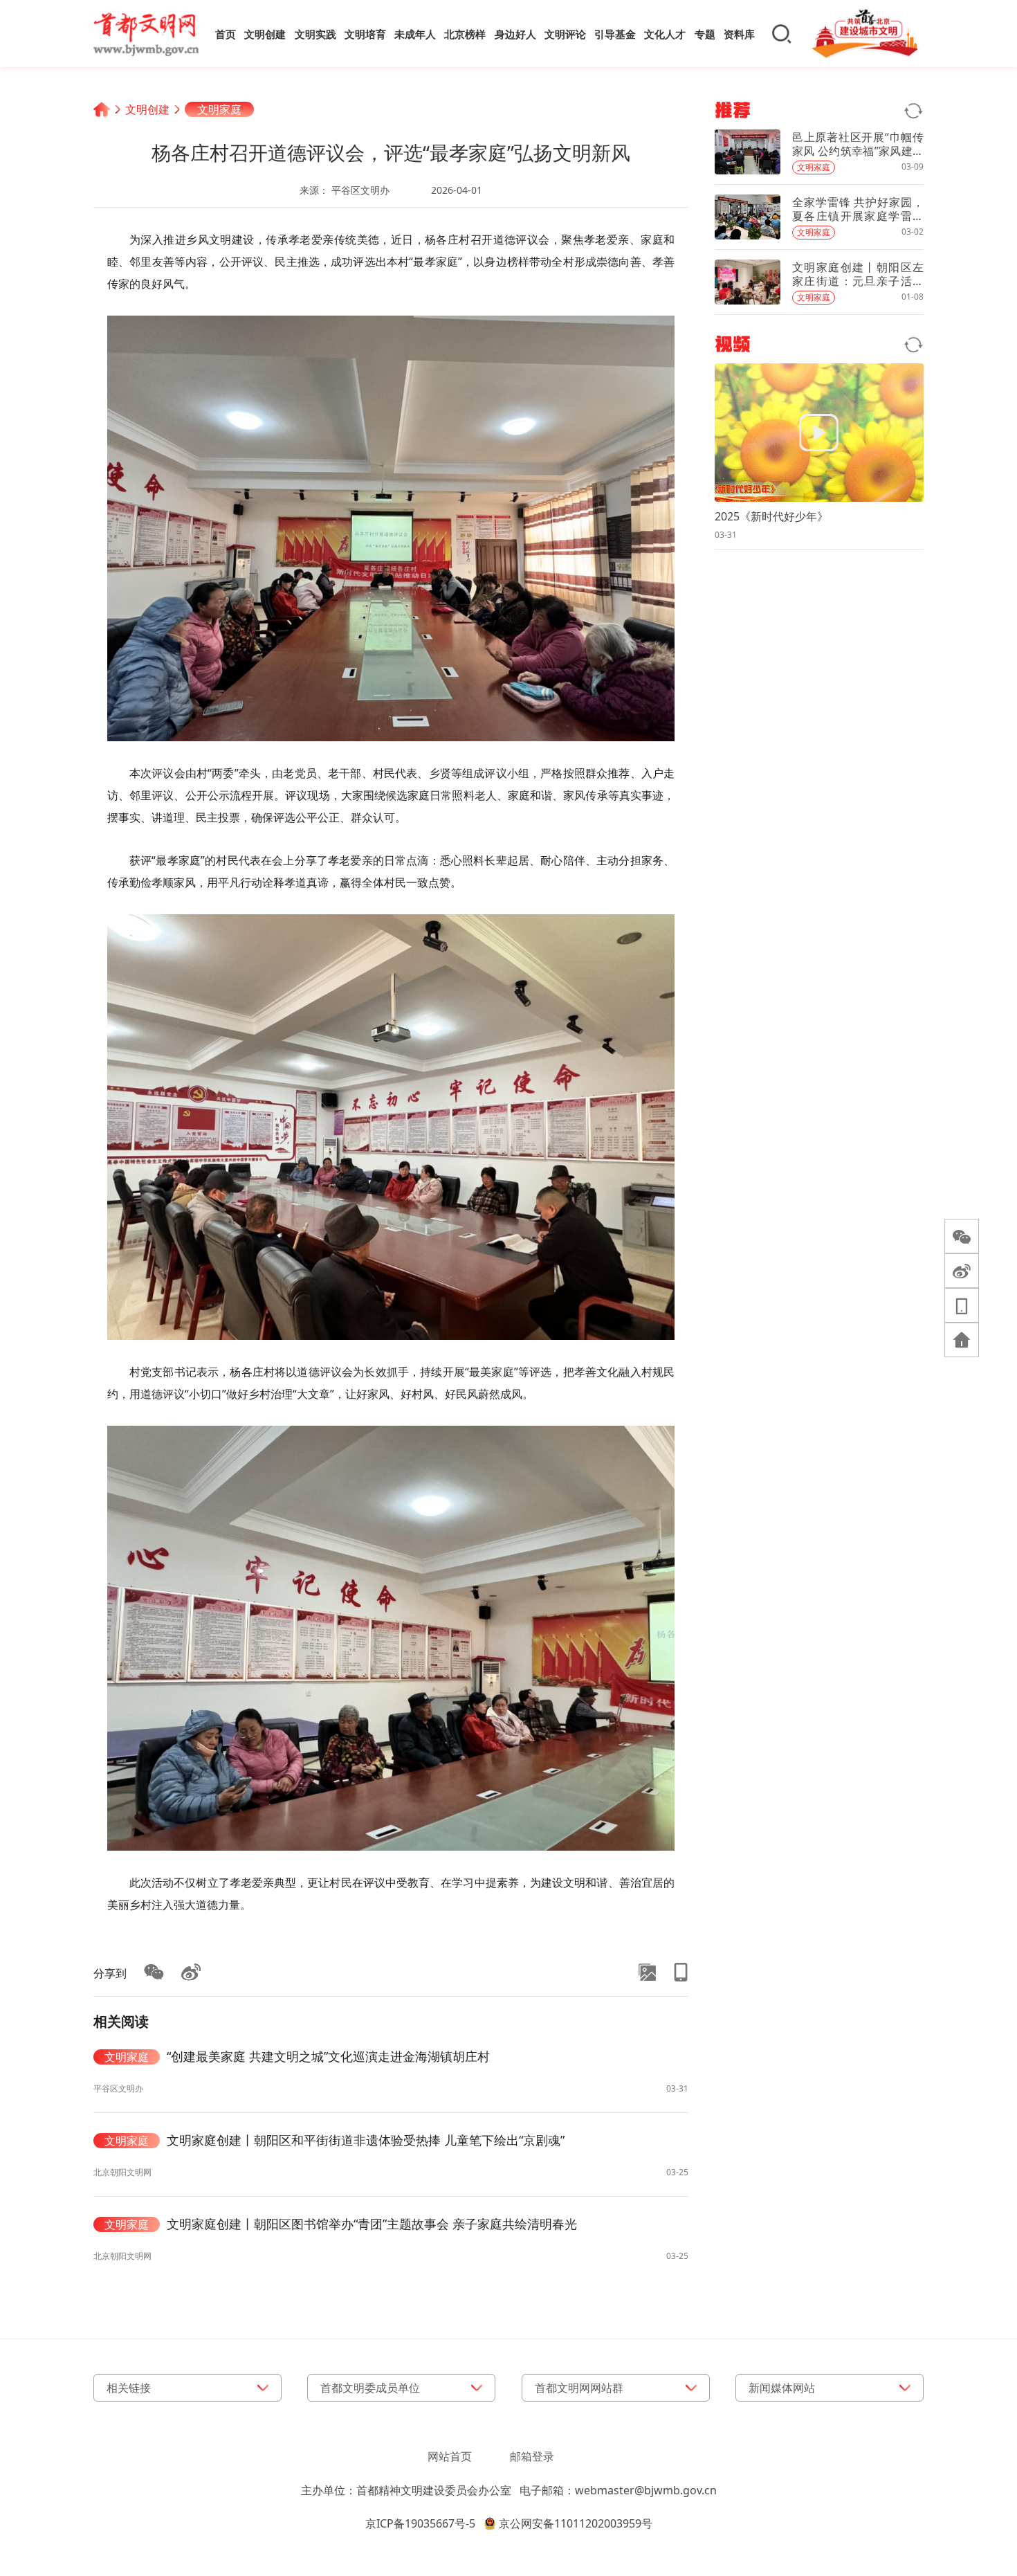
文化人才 (665, 34)
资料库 (739, 34)
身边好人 (515, 34)
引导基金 (615, 34)
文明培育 (365, 34)
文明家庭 (219, 109)
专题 (705, 34)
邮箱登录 (532, 2456)
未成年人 (415, 34)
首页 (226, 34)
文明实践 (315, 34)
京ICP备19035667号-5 (420, 2523)
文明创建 (265, 34)
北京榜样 (465, 34)
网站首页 (450, 2456)
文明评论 (565, 34)
